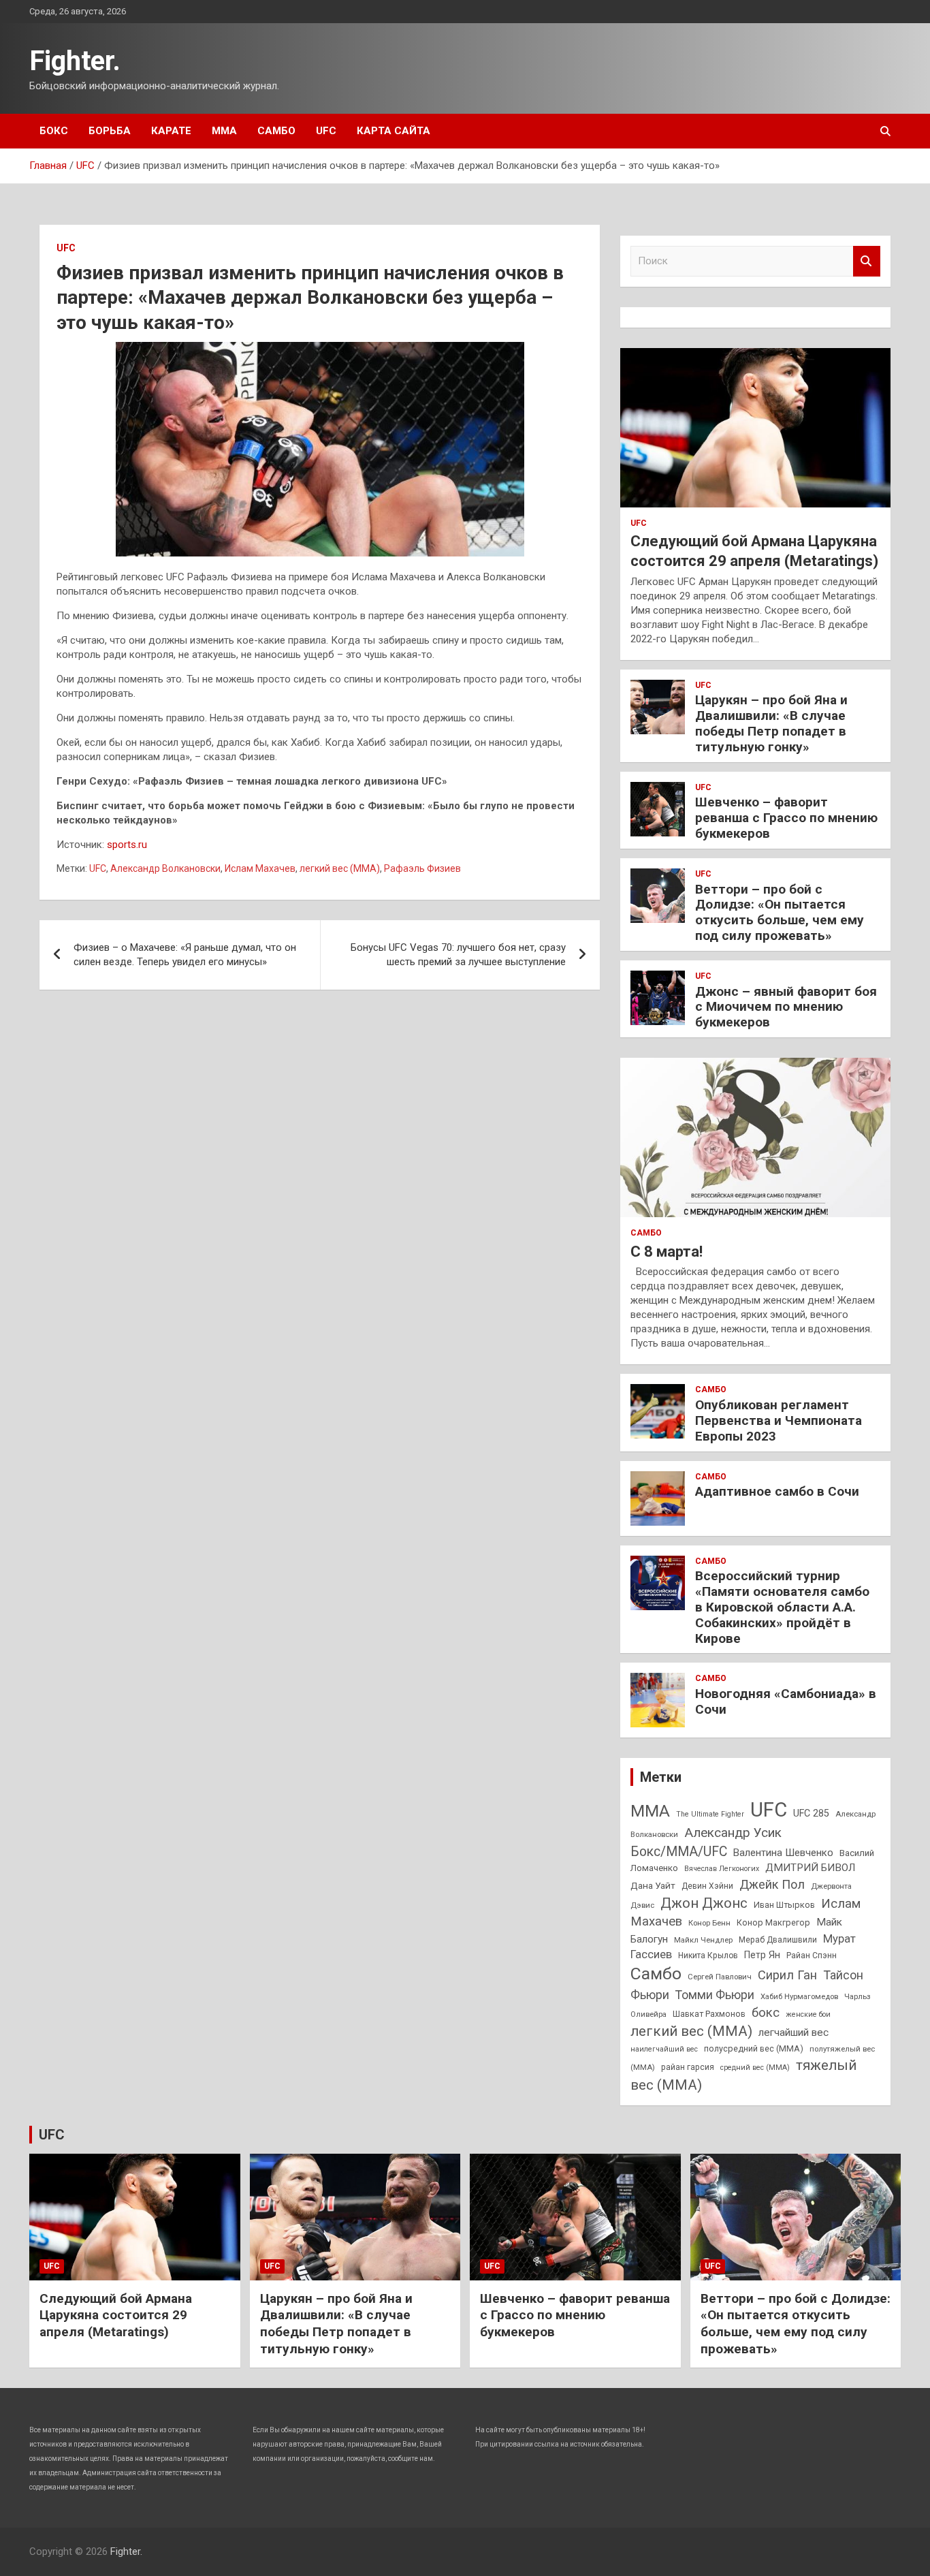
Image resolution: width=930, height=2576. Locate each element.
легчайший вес (793, 2032)
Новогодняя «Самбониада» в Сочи (786, 1701)
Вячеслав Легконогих (722, 1869)
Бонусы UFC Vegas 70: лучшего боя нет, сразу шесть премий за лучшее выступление (458, 955)
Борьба (110, 131)
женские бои (808, 2014)
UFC (326, 131)
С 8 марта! (667, 1252)
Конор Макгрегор (773, 1922)
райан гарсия (688, 2067)
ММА (224, 131)
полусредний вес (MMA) (754, 2048)
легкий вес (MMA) (340, 868)
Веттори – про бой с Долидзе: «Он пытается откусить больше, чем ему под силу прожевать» (780, 912)
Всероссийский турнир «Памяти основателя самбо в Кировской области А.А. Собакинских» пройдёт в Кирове (782, 1607)
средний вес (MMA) (755, 2068)
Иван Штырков (784, 1905)
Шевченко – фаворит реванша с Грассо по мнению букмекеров (786, 818)
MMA (650, 1811)
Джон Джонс (704, 1903)
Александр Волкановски (165, 868)
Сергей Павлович (720, 1977)
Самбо (276, 131)
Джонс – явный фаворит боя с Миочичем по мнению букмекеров (786, 1007)
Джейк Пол (772, 1884)
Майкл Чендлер (703, 1940)
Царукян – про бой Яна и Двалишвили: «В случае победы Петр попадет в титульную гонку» (771, 723)
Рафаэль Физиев (422, 868)
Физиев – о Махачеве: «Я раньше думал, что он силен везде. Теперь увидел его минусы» (185, 955)
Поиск (867, 261)
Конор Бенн (709, 1923)
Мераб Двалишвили (778, 1940)
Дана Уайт (653, 1885)
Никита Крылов (708, 1955)
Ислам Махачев (260, 868)
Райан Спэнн (812, 1955)
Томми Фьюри (715, 1995)
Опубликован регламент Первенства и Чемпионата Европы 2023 (779, 1420)
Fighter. (75, 61)
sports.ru (127, 845)
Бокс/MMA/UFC (679, 1852)
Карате (171, 131)
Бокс (54, 131)
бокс (766, 2013)
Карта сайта (394, 131)
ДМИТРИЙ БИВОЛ (810, 1868)
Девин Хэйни (707, 1886)
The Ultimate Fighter (710, 1814)
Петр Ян (762, 1955)
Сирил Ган (787, 1975)
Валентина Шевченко (783, 1853)
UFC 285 (811, 1813)
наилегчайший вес (664, 2049)
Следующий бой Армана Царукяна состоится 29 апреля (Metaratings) (116, 2315)
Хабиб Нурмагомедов (799, 1996)
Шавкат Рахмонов (709, 2014)
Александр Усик (733, 1833)
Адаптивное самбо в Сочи (777, 1491)
